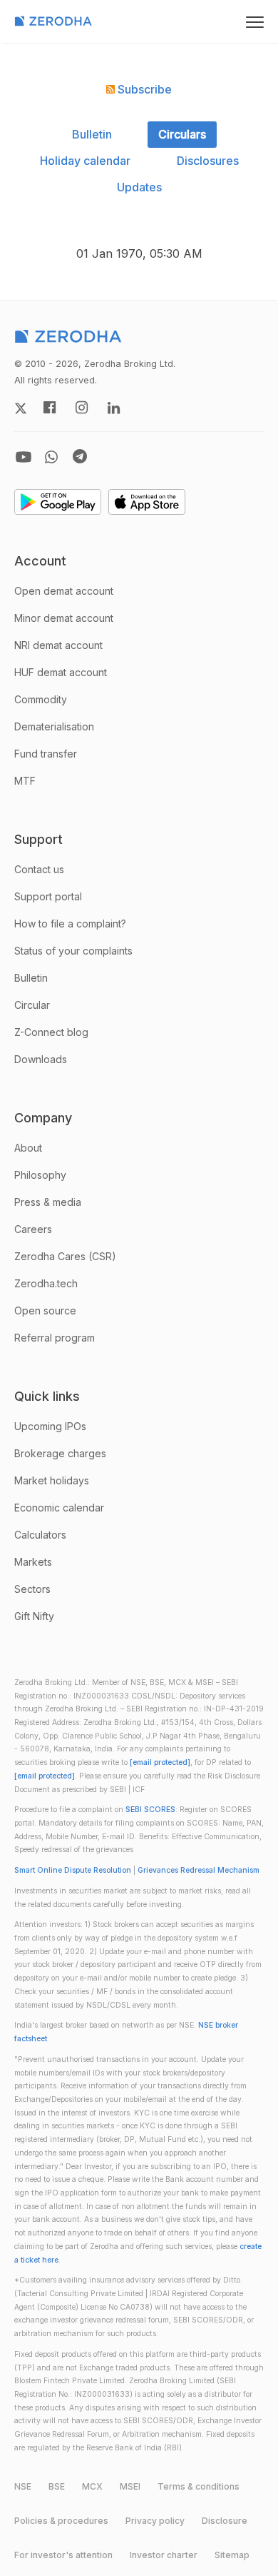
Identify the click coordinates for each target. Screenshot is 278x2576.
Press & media (48, 1202)
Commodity (41, 699)
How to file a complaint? (70, 924)
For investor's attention (63, 2555)
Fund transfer (46, 754)
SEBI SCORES (150, 1810)
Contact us (39, 869)
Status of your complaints (73, 951)
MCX (92, 2486)
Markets (33, 1562)
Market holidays (52, 1480)
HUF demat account (61, 672)
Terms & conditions (199, 2486)
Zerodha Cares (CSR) (65, 1256)
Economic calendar (59, 1508)
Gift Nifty (34, 1616)
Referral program (55, 1338)
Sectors (32, 1589)
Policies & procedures (61, 2521)
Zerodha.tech (46, 1283)
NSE (23, 2486)
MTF (25, 781)
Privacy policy (155, 2521)
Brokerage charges (60, 1453)
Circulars (182, 134)
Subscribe (143, 89)
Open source (45, 1310)
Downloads (41, 1059)
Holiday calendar (85, 161)
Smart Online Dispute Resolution (73, 1870)
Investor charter (164, 2555)
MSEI (130, 2486)
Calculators (40, 1535)
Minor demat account (64, 618)
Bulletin (92, 134)
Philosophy (40, 1175)
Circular (32, 1005)
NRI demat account (58, 645)
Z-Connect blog (51, 1032)
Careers (33, 1229)
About (28, 1148)
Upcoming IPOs (50, 1426)
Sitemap (232, 2555)
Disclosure (225, 2521)
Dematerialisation (54, 726)
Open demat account (64, 591)
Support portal (48, 896)
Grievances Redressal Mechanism (199, 1870)
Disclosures (208, 161)
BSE (57, 2486)
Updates (139, 187)
